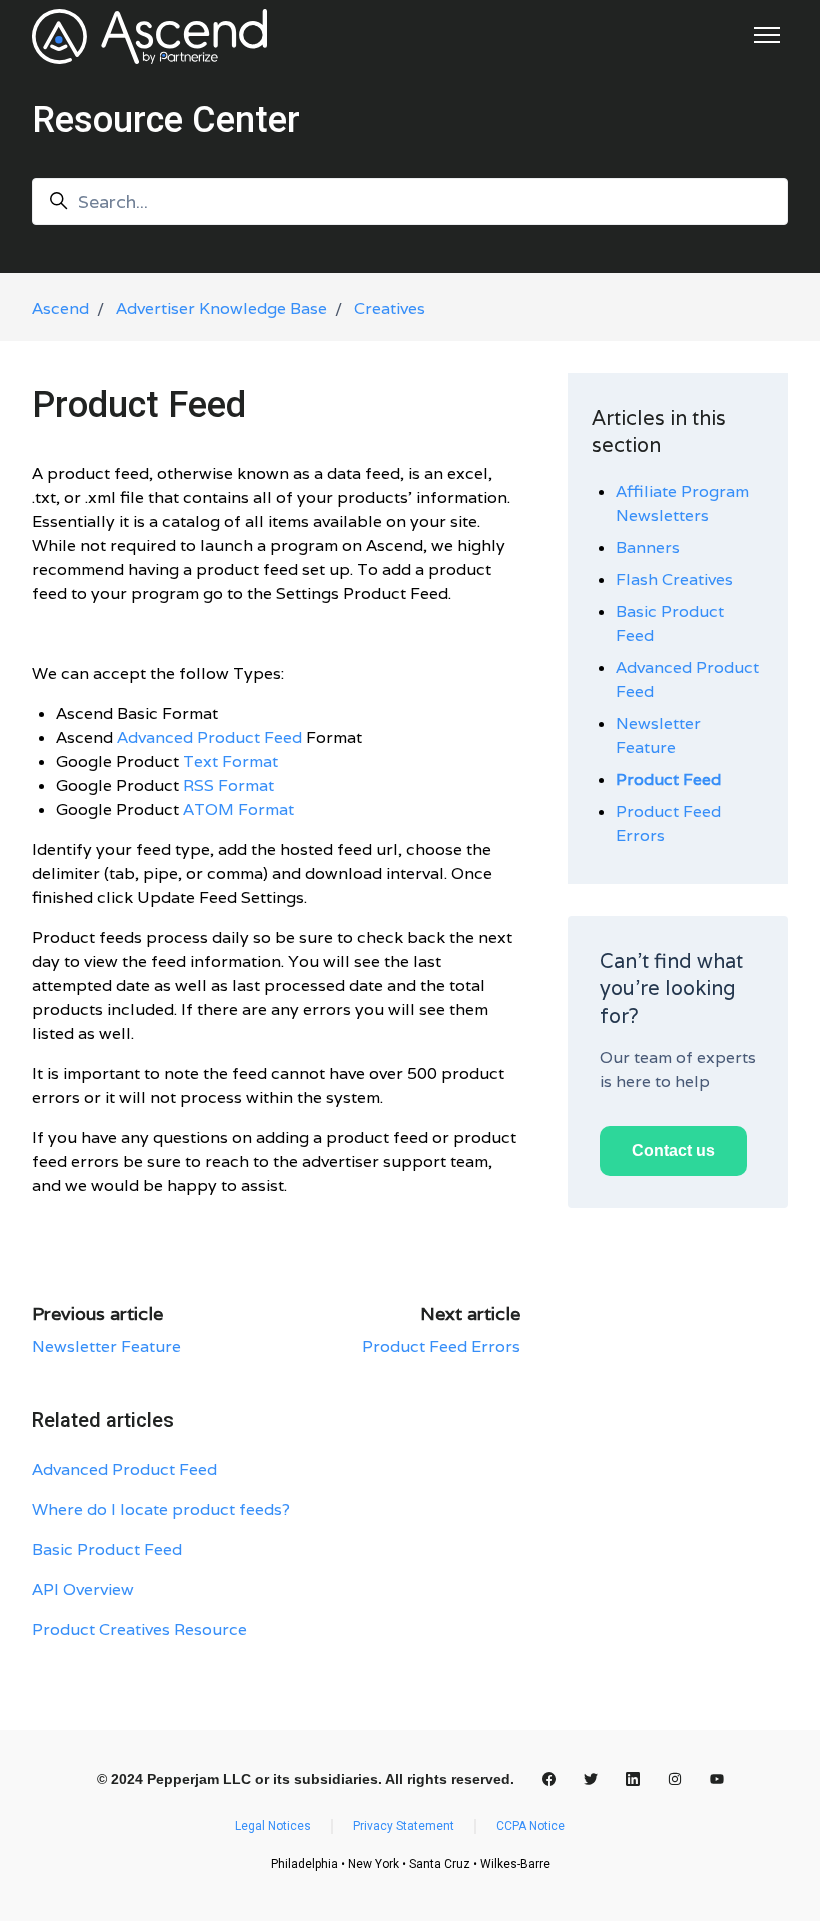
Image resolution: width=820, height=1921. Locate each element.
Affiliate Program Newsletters (682, 503)
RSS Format (228, 785)
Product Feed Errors (441, 1346)
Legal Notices (273, 1826)
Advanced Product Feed (209, 737)
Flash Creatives (674, 579)
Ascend (60, 308)
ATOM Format (238, 809)
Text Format (230, 761)
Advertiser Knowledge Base (221, 308)
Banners (648, 547)
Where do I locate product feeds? (161, 1509)
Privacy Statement (403, 1826)
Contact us (673, 1150)
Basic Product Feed (107, 1549)
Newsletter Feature (106, 1346)
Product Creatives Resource (139, 1629)
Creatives (389, 308)
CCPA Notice (530, 1826)
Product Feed (668, 779)
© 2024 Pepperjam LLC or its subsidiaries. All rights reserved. (305, 1779)
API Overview (83, 1589)
